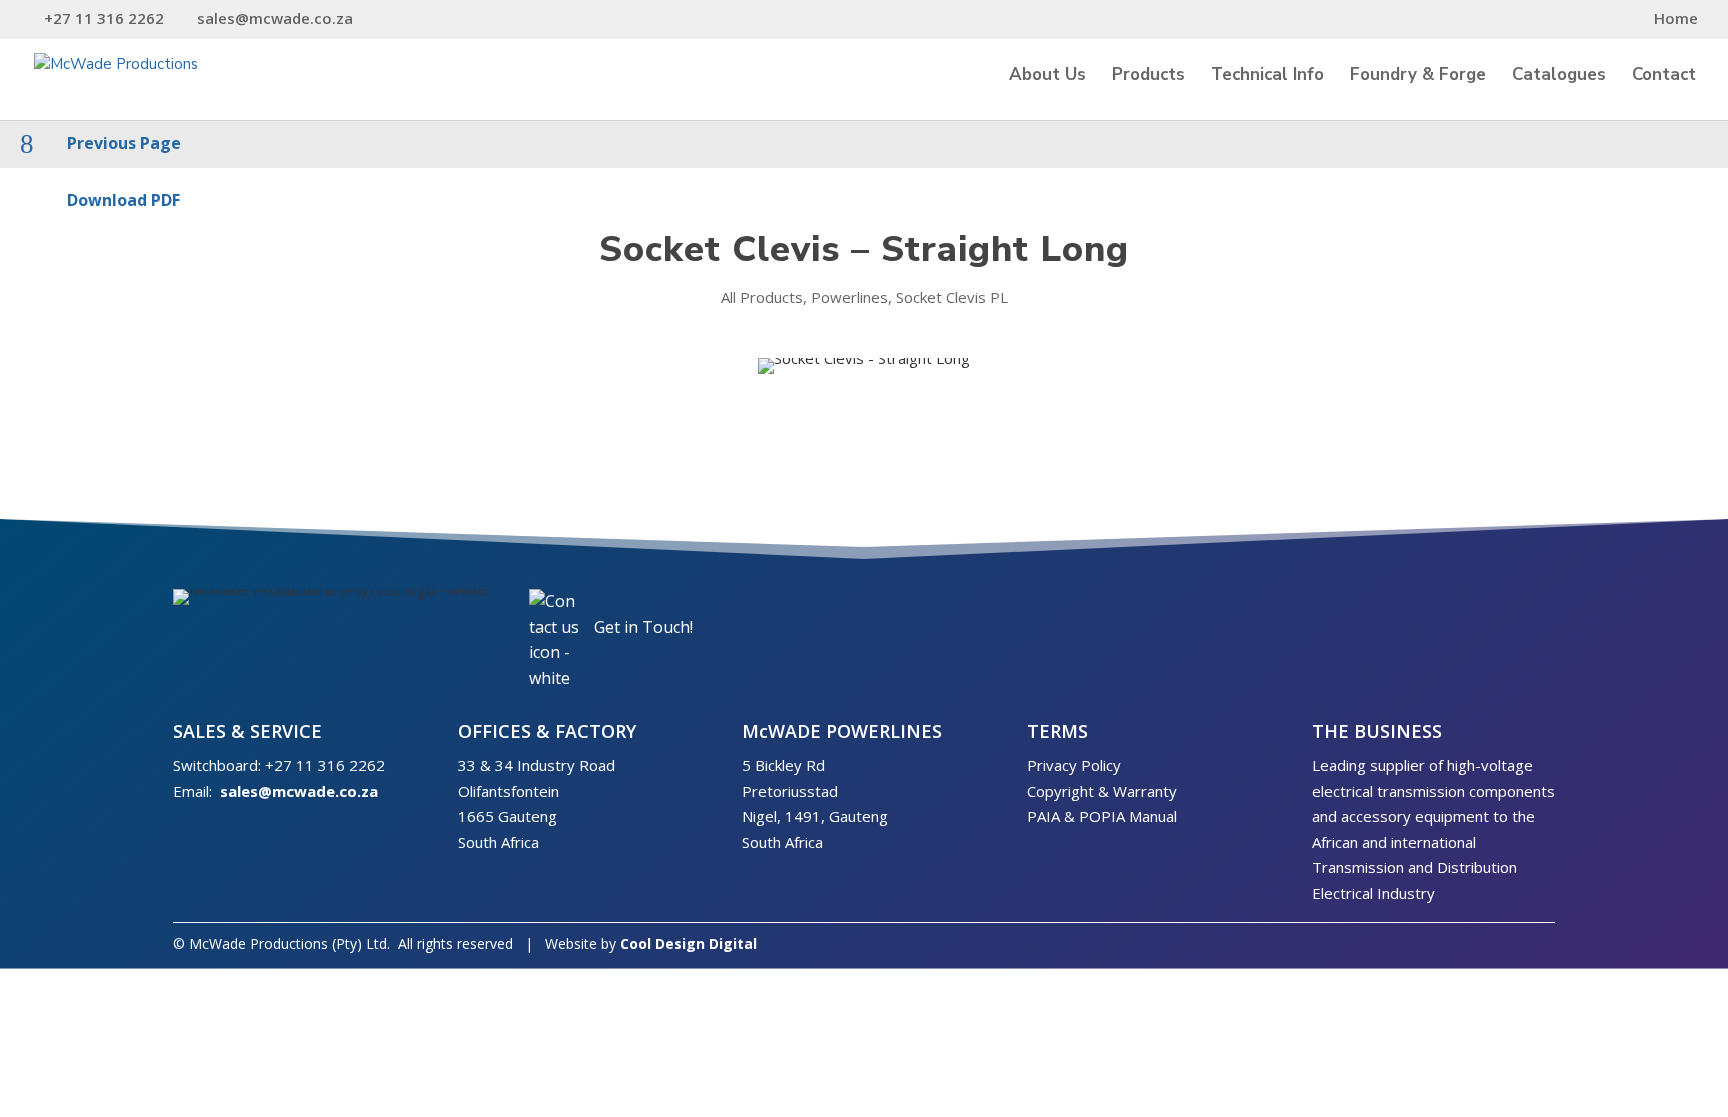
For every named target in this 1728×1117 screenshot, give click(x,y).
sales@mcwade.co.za (299, 791)
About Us (1047, 77)
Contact (1664, 77)
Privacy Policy (1074, 765)
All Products (762, 297)
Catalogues (1559, 77)
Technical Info (1267, 77)
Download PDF (123, 200)
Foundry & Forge (1418, 77)
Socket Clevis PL (952, 297)
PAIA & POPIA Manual (1102, 816)
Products (1148, 77)
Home (1676, 19)
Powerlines (849, 297)
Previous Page (124, 143)
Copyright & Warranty (1102, 791)
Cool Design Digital (688, 943)
